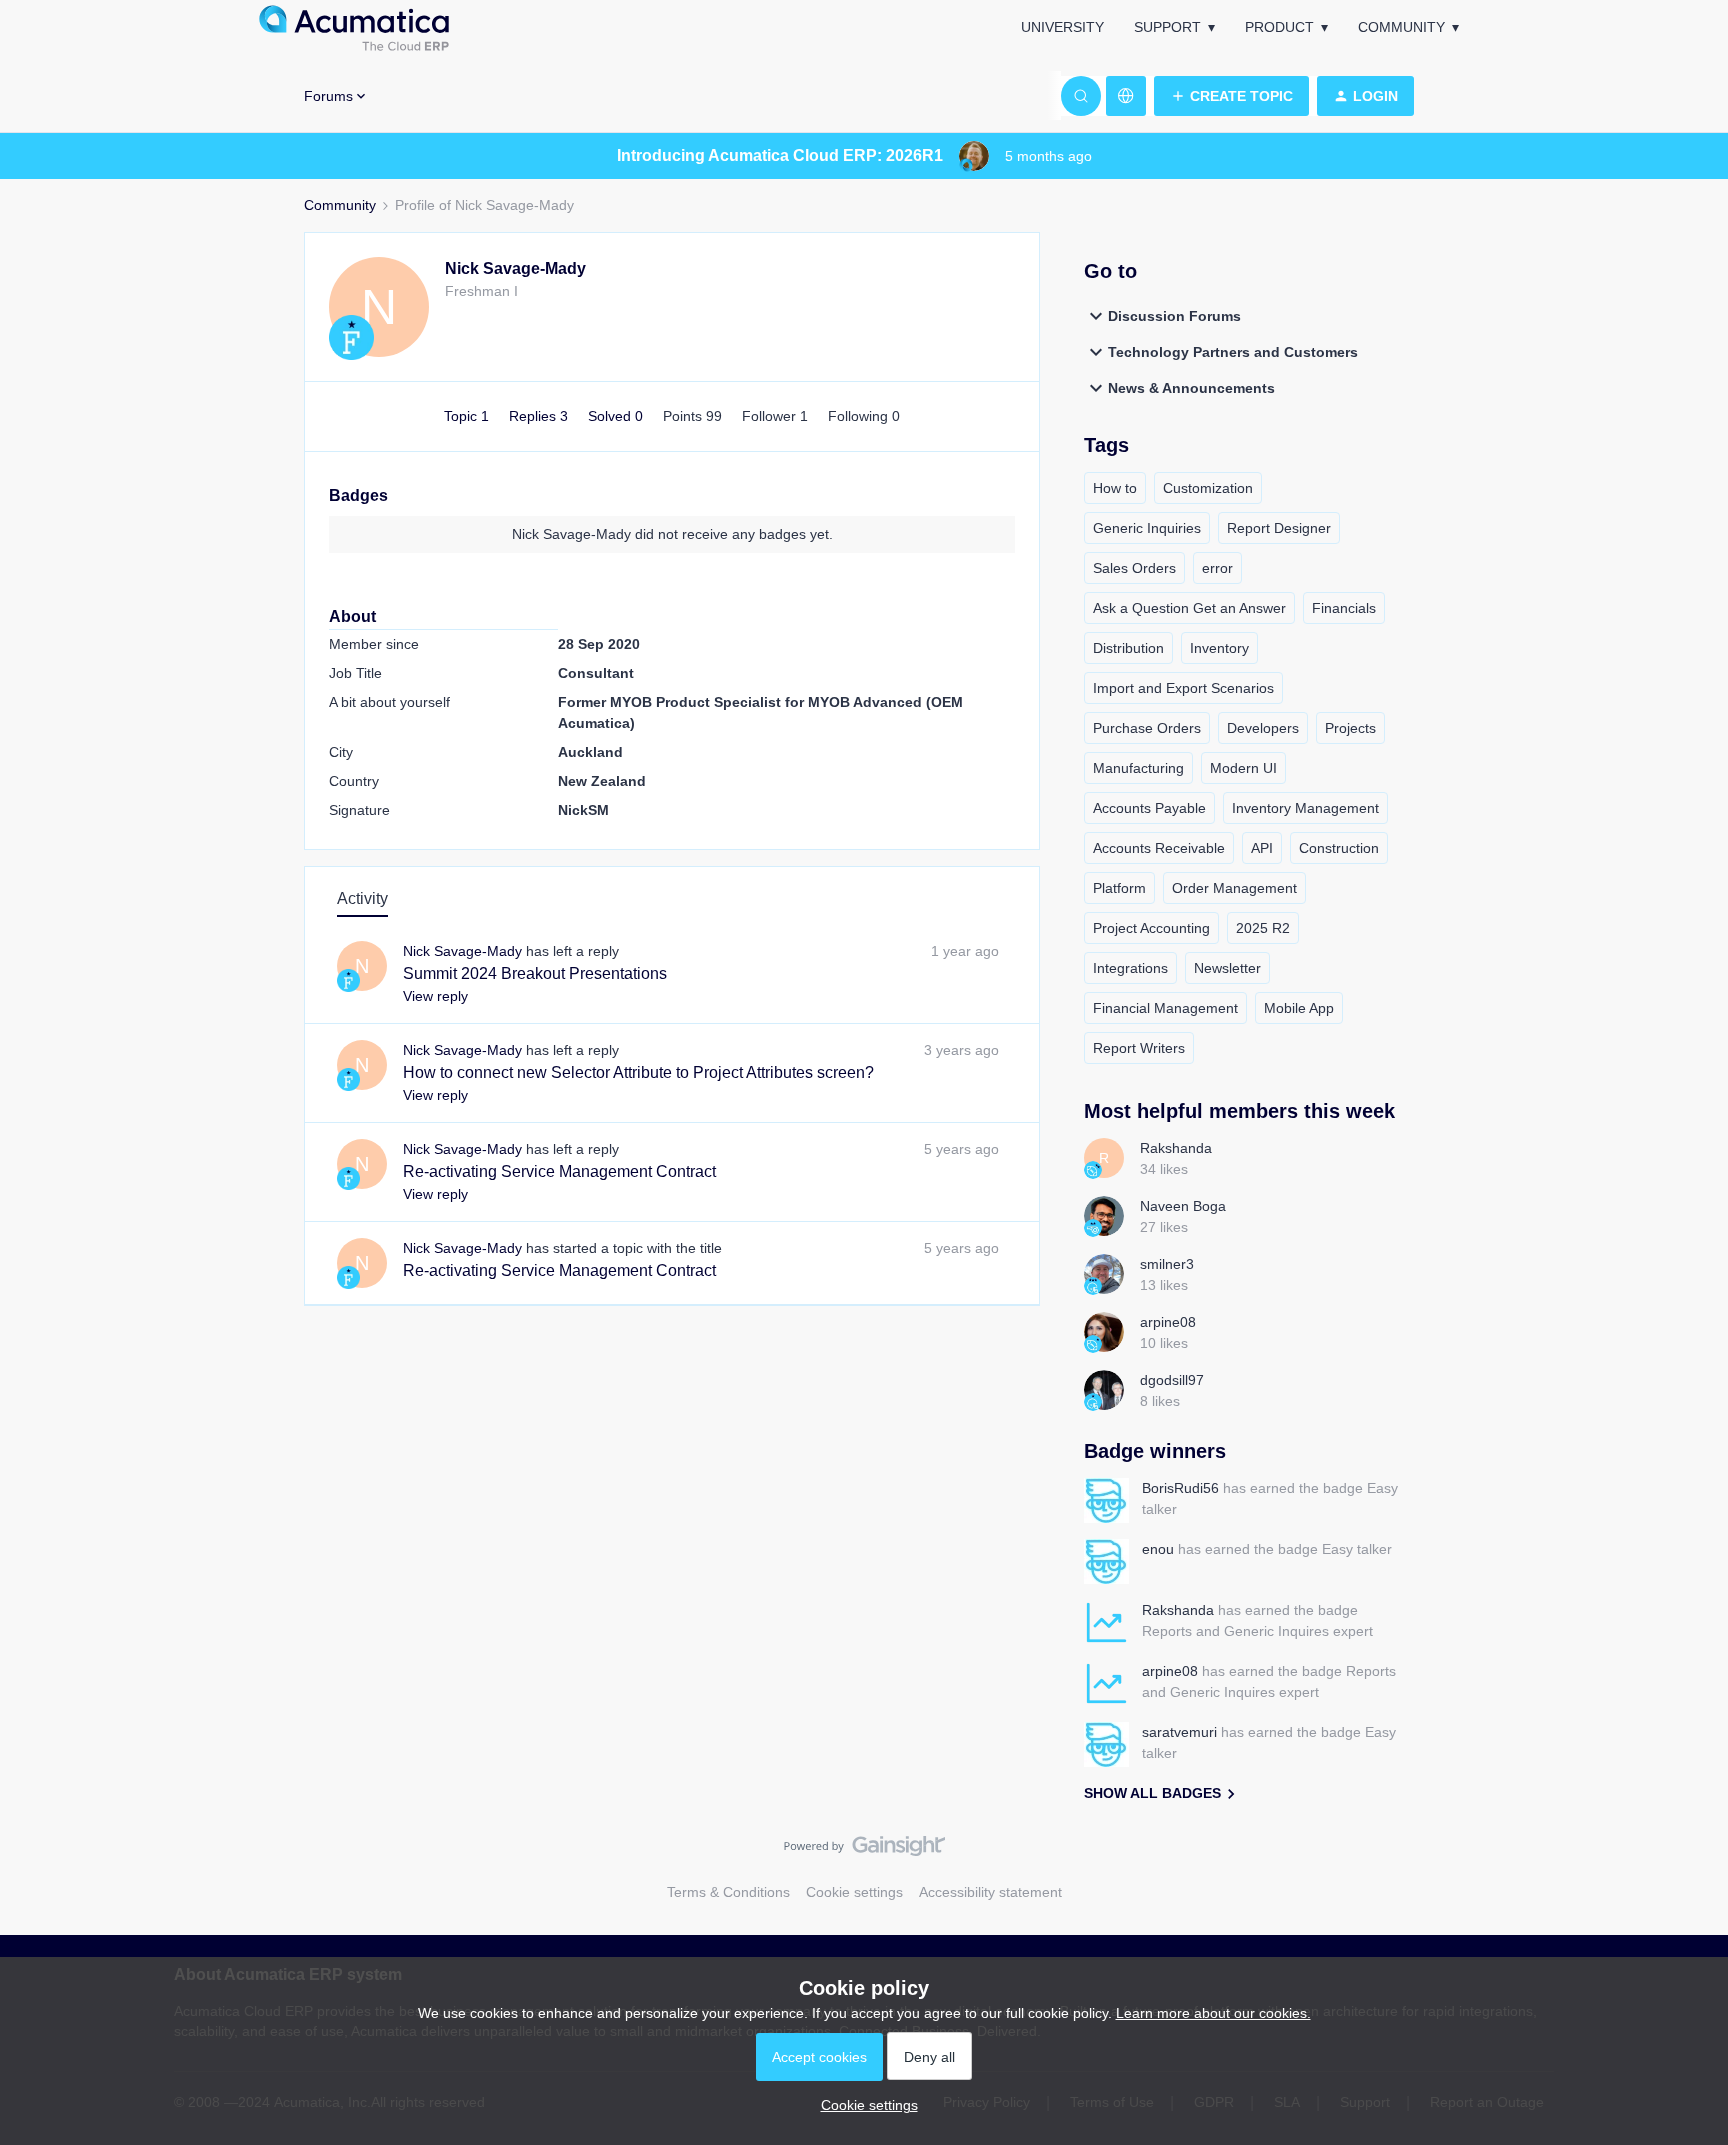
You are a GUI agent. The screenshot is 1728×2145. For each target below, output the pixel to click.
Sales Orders (1134, 568)
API (1262, 848)
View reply (435, 996)
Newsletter (1227, 968)
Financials (1344, 608)
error (1217, 568)
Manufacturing (1138, 768)
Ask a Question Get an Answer (1189, 608)
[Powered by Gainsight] (864, 1851)
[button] (1231, 96)
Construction (1339, 848)
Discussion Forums (1174, 316)
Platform (1119, 888)
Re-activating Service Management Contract (559, 1171)
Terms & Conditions (728, 1892)
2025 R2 (1263, 928)
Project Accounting (1151, 928)
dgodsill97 (1172, 1380)
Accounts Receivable (1159, 848)
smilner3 (1167, 1264)
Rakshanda (1176, 1148)
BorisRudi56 (1180, 1488)
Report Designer (1279, 528)
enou (1158, 1549)
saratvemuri (1179, 1732)
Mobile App (1299, 1008)
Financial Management (1165, 1008)
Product (1279, 27)
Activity (362, 898)
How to (1115, 488)
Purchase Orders (1147, 728)
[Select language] (1126, 96)
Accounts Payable (1149, 808)
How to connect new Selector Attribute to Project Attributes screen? (638, 1072)
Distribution (1128, 648)
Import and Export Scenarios (1183, 688)
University (1062, 27)
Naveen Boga (1183, 1206)
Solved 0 (617, 416)
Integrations (1130, 968)
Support (1167, 27)
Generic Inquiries (1147, 528)
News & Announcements (1191, 388)
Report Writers (1139, 1048)
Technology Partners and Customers (1233, 352)
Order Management (1234, 888)
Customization (1208, 488)
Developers (1263, 728)
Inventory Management (1305, 808)
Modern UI (1243, 768)
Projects (1350, 728)
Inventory (1219, 648)
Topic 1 (468, 416)
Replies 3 (540, 416)
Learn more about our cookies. (1213, 2013)
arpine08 (1168, 1322)
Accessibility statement (990, 1892)
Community (1401, 27)
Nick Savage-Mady (515, 268)
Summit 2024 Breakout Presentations (535, 973)
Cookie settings (854, 1892)
